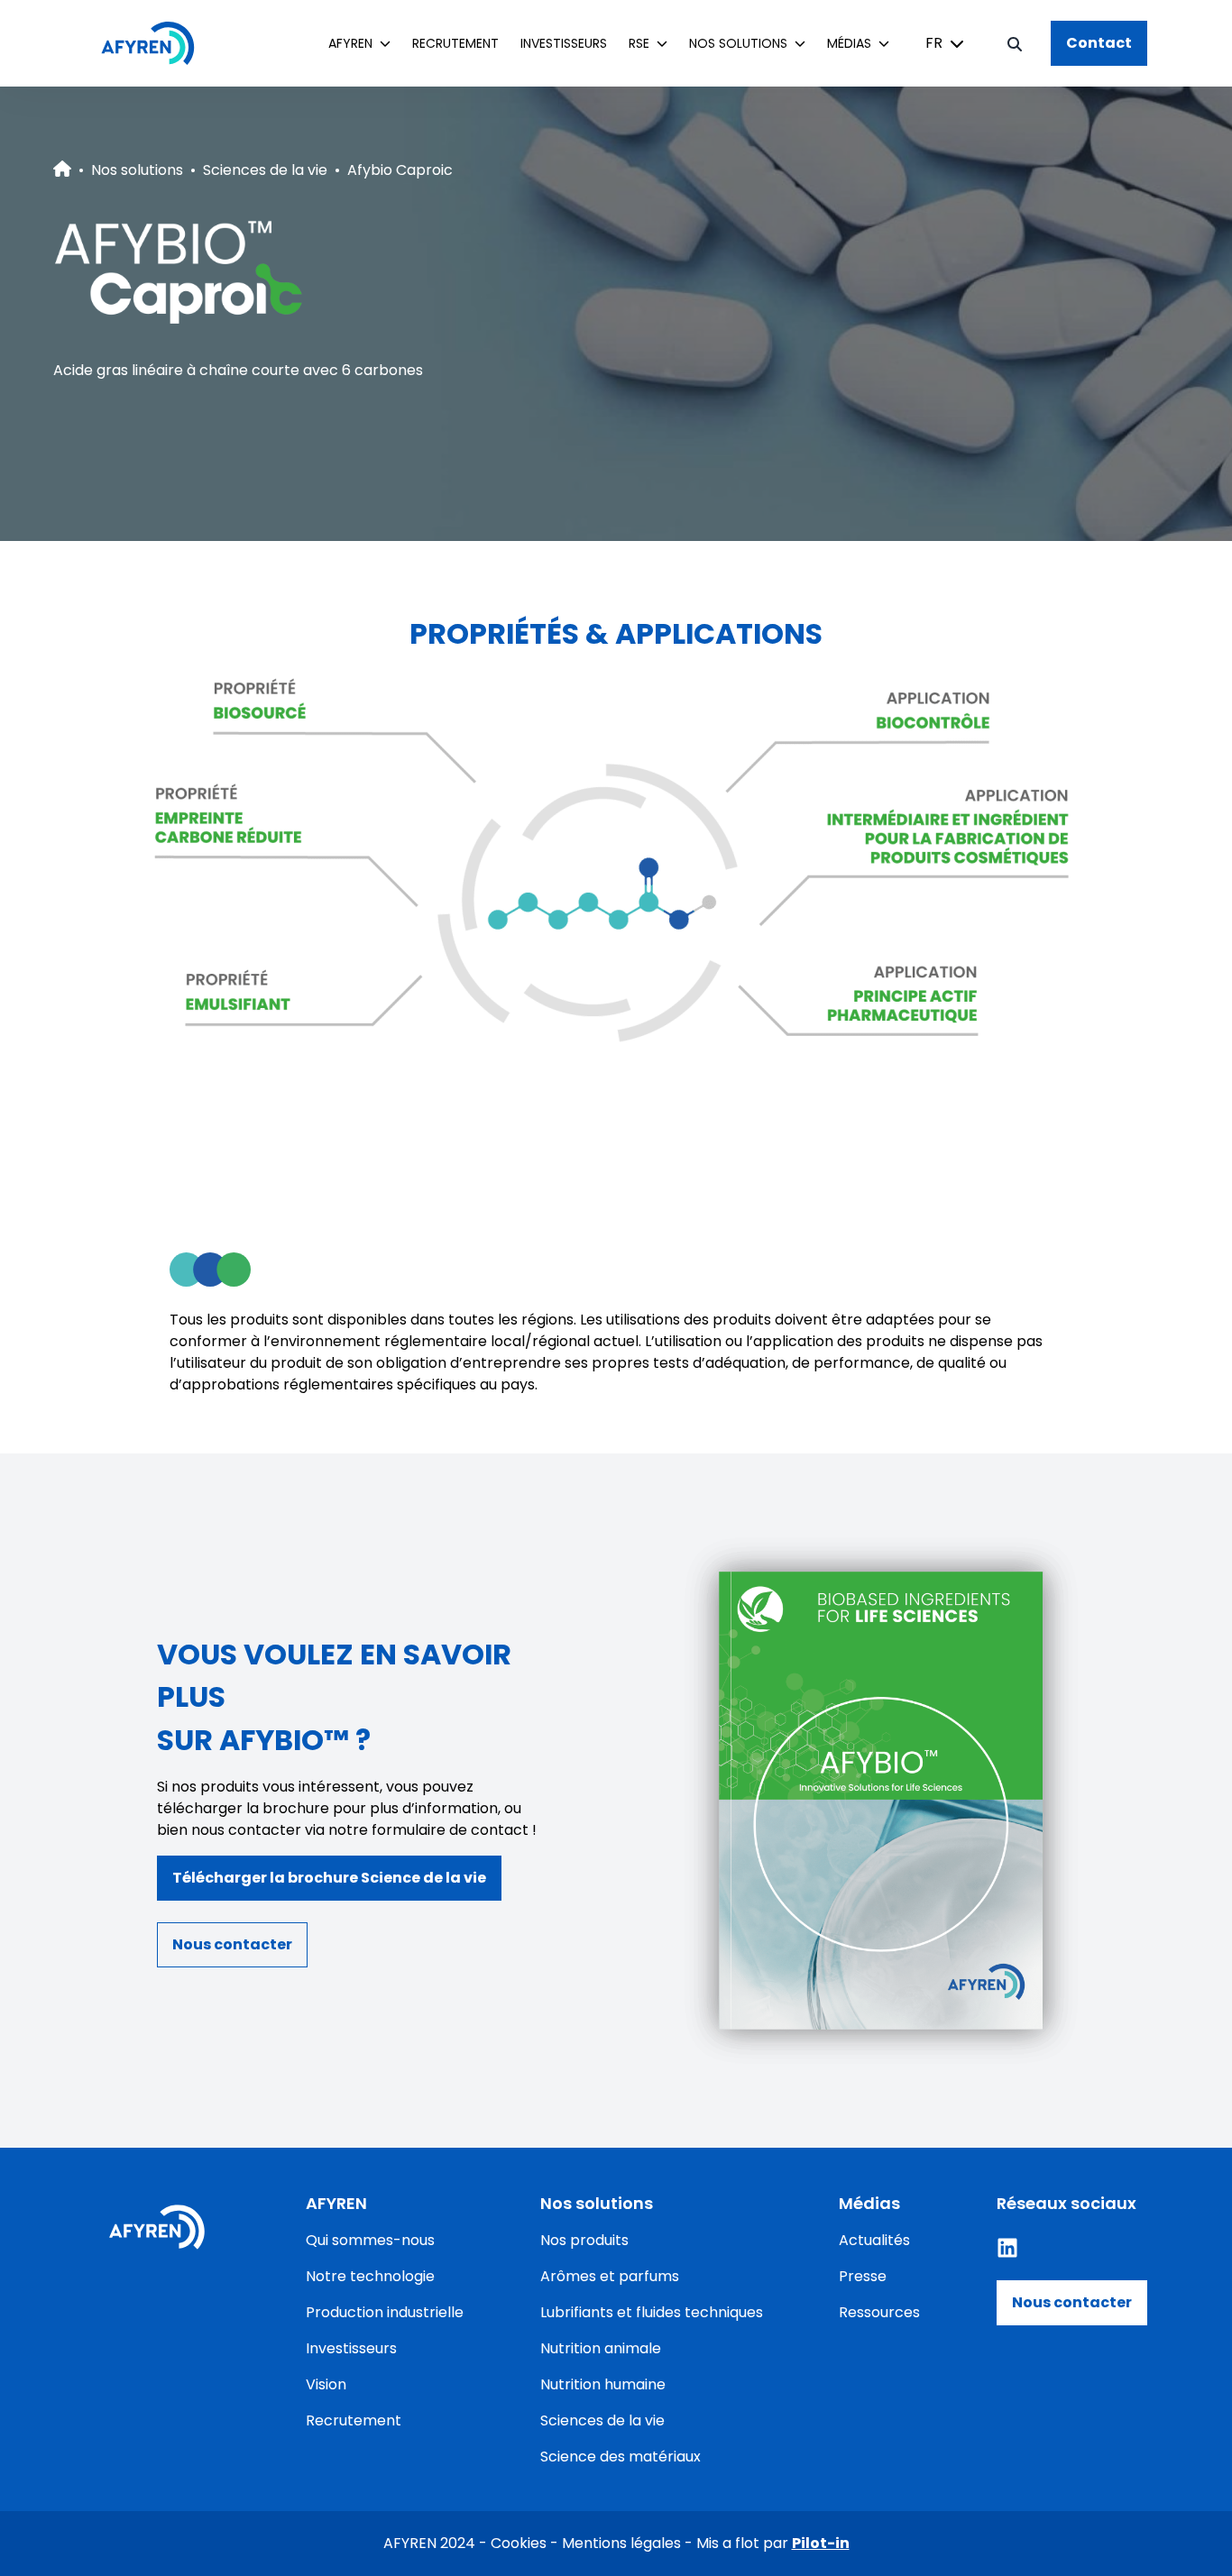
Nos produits (584, 2240)
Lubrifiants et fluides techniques (652, 2312)
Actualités (874, 2240)
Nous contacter (1072, 2302)
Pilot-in (821, 2543)
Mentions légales (621, 2543)
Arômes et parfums (610, 2276)
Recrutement (455, 43)
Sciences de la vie (265, 170)
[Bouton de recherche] (1015, 43)
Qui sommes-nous (370, 2240)
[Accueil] (157, 43)
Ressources (879, 2312)
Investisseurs (564, 43)
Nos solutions (137, 170)
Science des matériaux (621, 2457)
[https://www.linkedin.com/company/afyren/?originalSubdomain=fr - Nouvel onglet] (1007, 2248)
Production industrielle (385, 2312)
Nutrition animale (601, 2348)
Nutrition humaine (603, 2384)
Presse (863, 2276)
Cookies (519, 2543)
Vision (326, 2384)
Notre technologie (370, 2276)
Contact (1099, 43)
